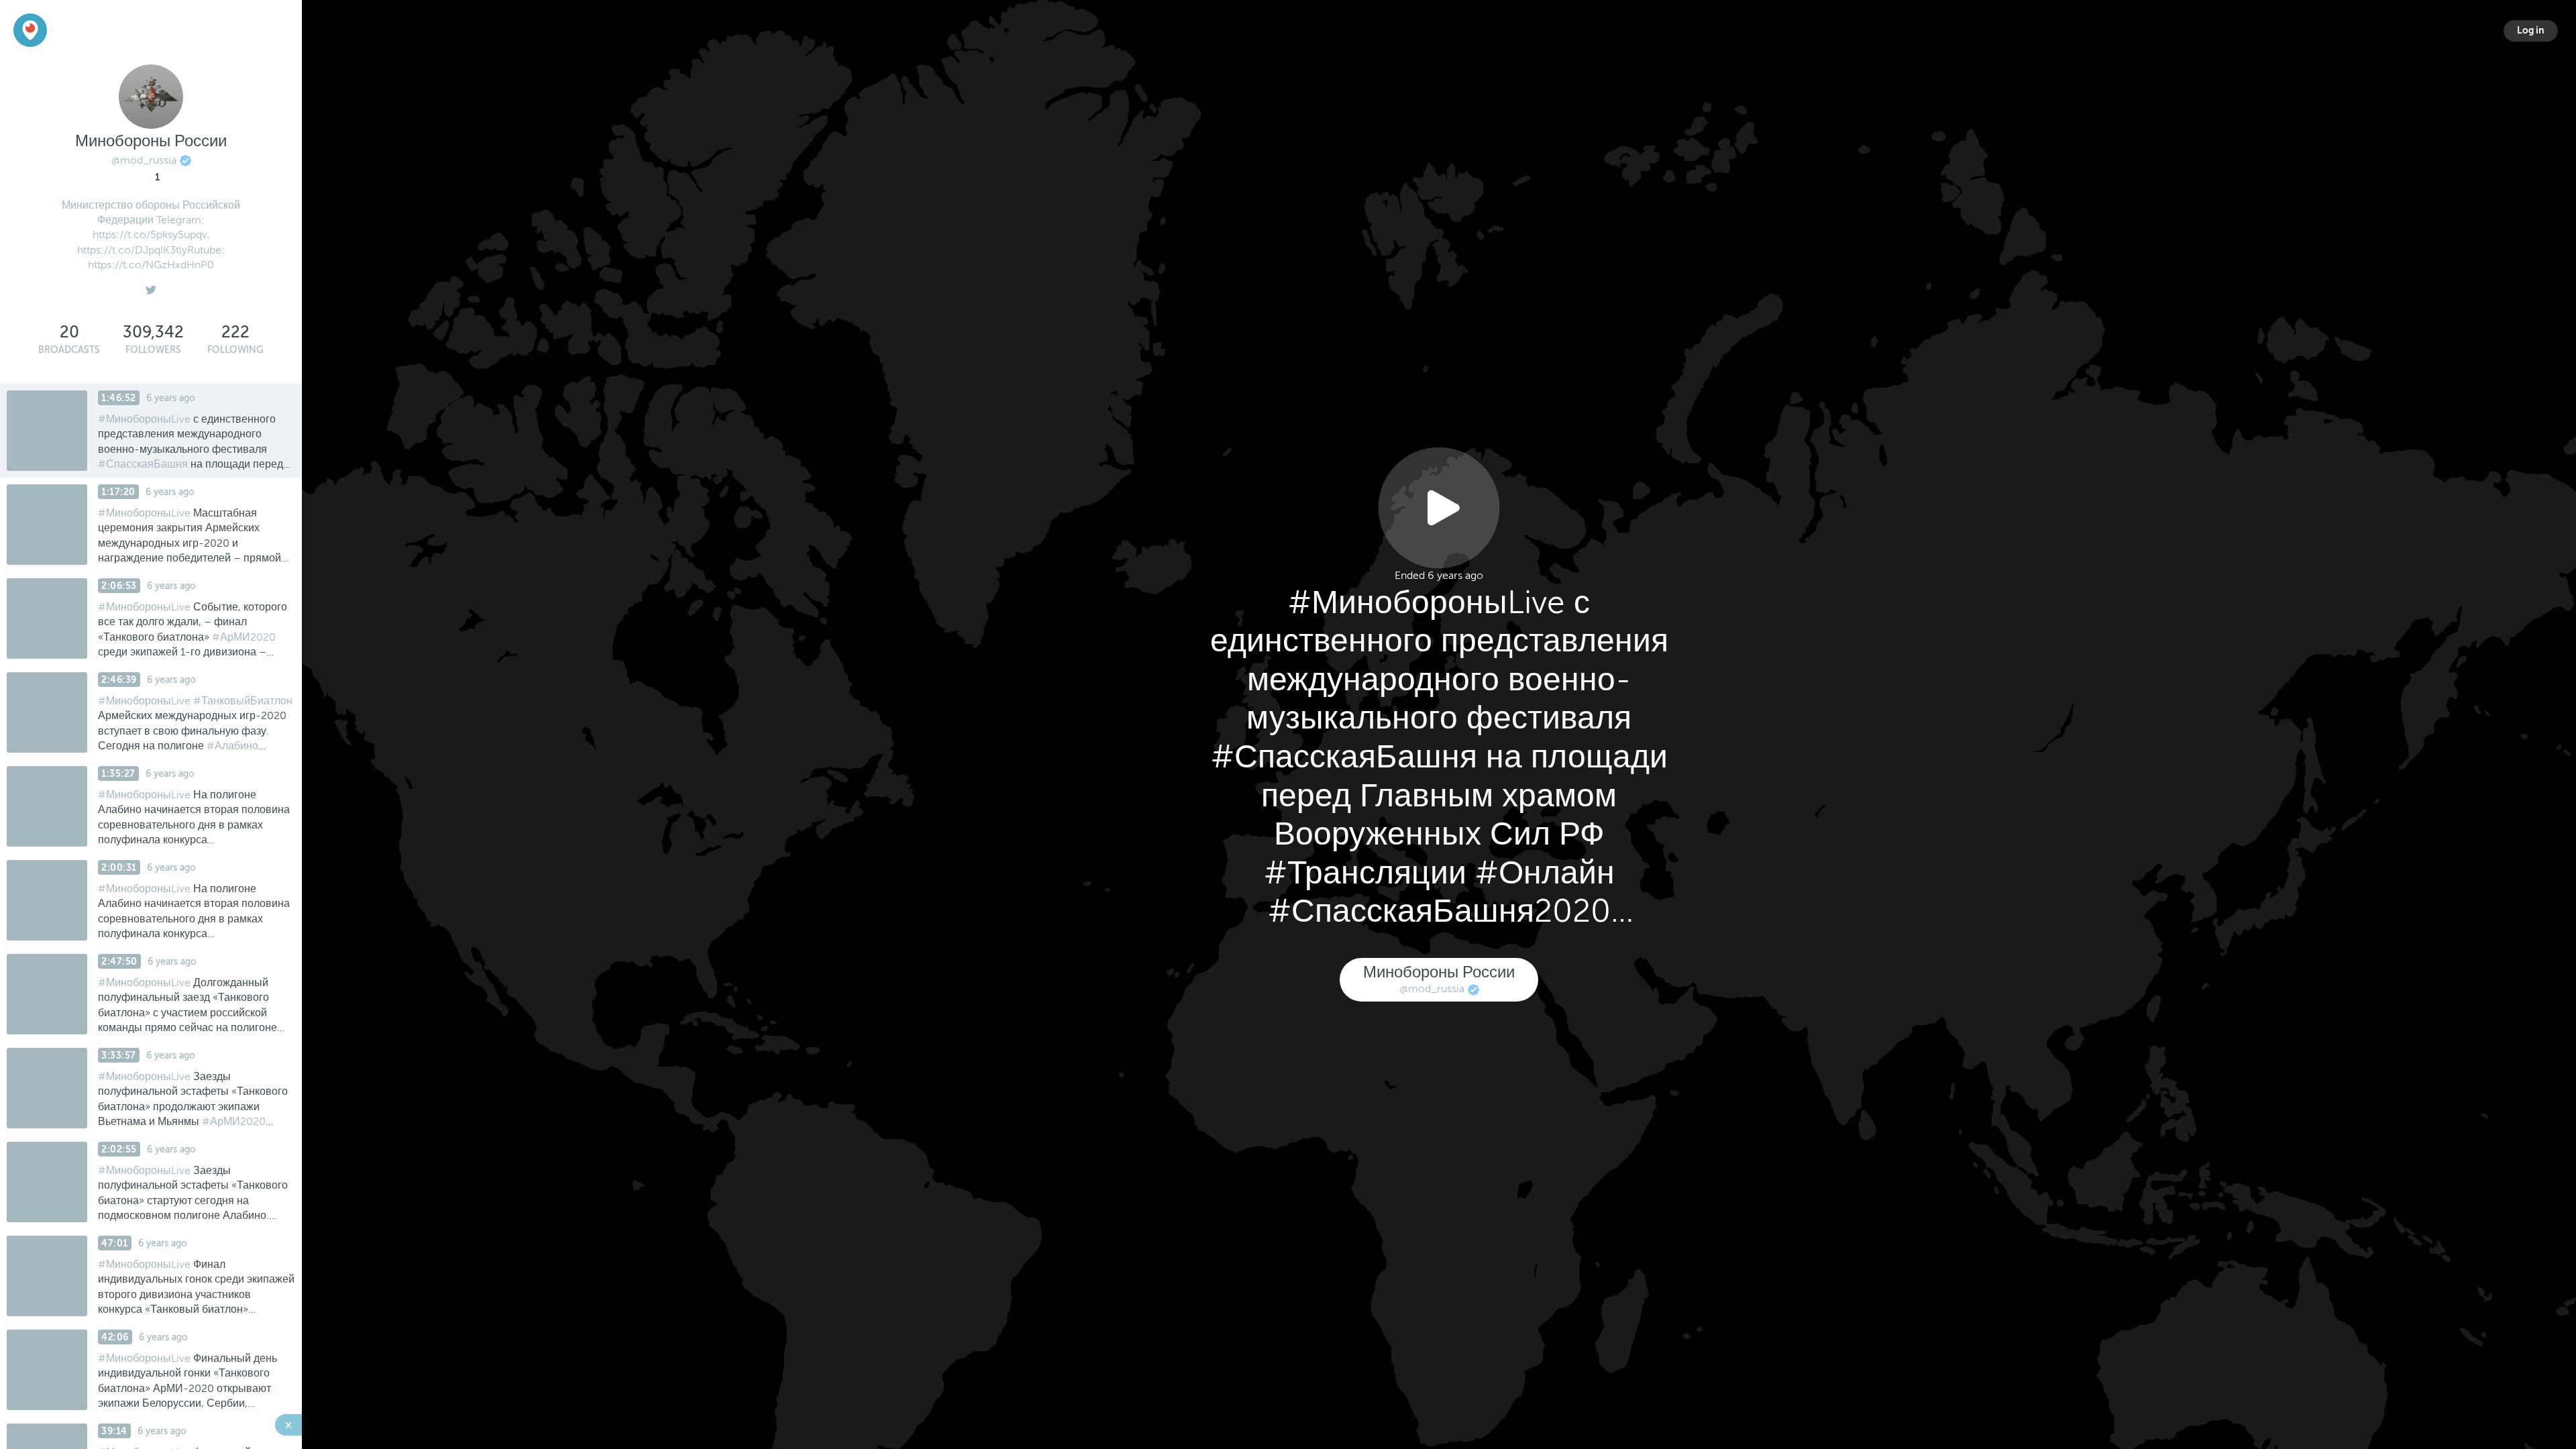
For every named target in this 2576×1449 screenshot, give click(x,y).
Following (235, 350)
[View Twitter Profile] (151, 287)
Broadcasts (69, 350)
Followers (153, 350)
